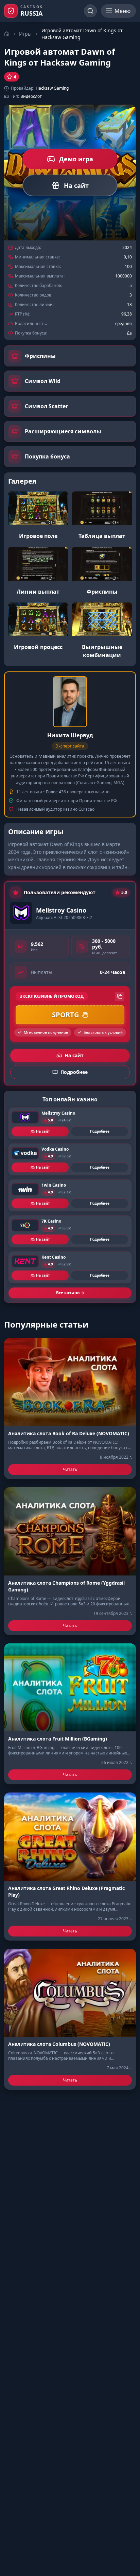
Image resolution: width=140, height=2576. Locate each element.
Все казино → (70, 1293)
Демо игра (76, 159)
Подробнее (100, 1131)
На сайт (76, 185)
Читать (70, 1469)
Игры (25, 34)
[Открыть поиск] (90, 11)
